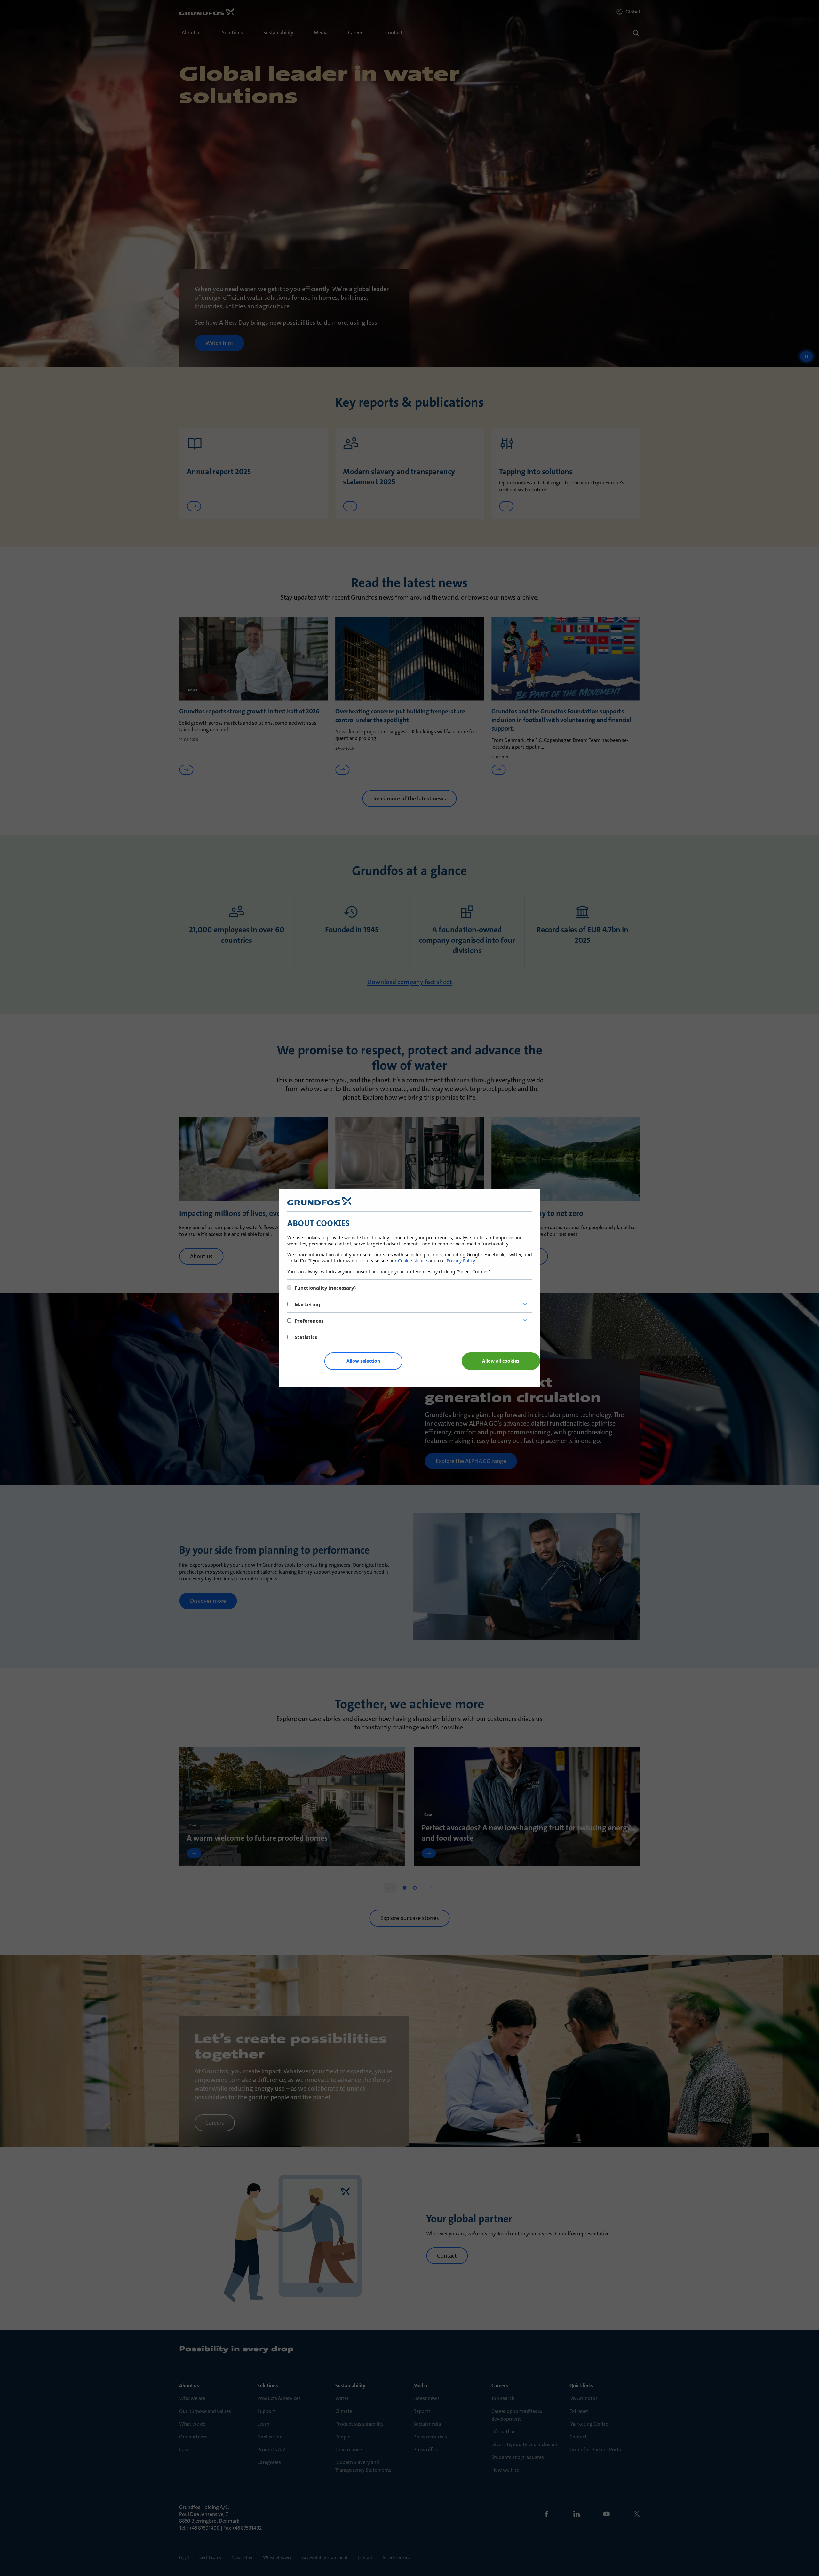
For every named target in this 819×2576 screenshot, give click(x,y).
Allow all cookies (501, 1361)
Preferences (309, 1321)
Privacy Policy (461, 1261)
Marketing (307, 1304)
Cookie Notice (413, 1261)
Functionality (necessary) (325, 1288)
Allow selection (363, 1361)
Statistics (306, 1337)
